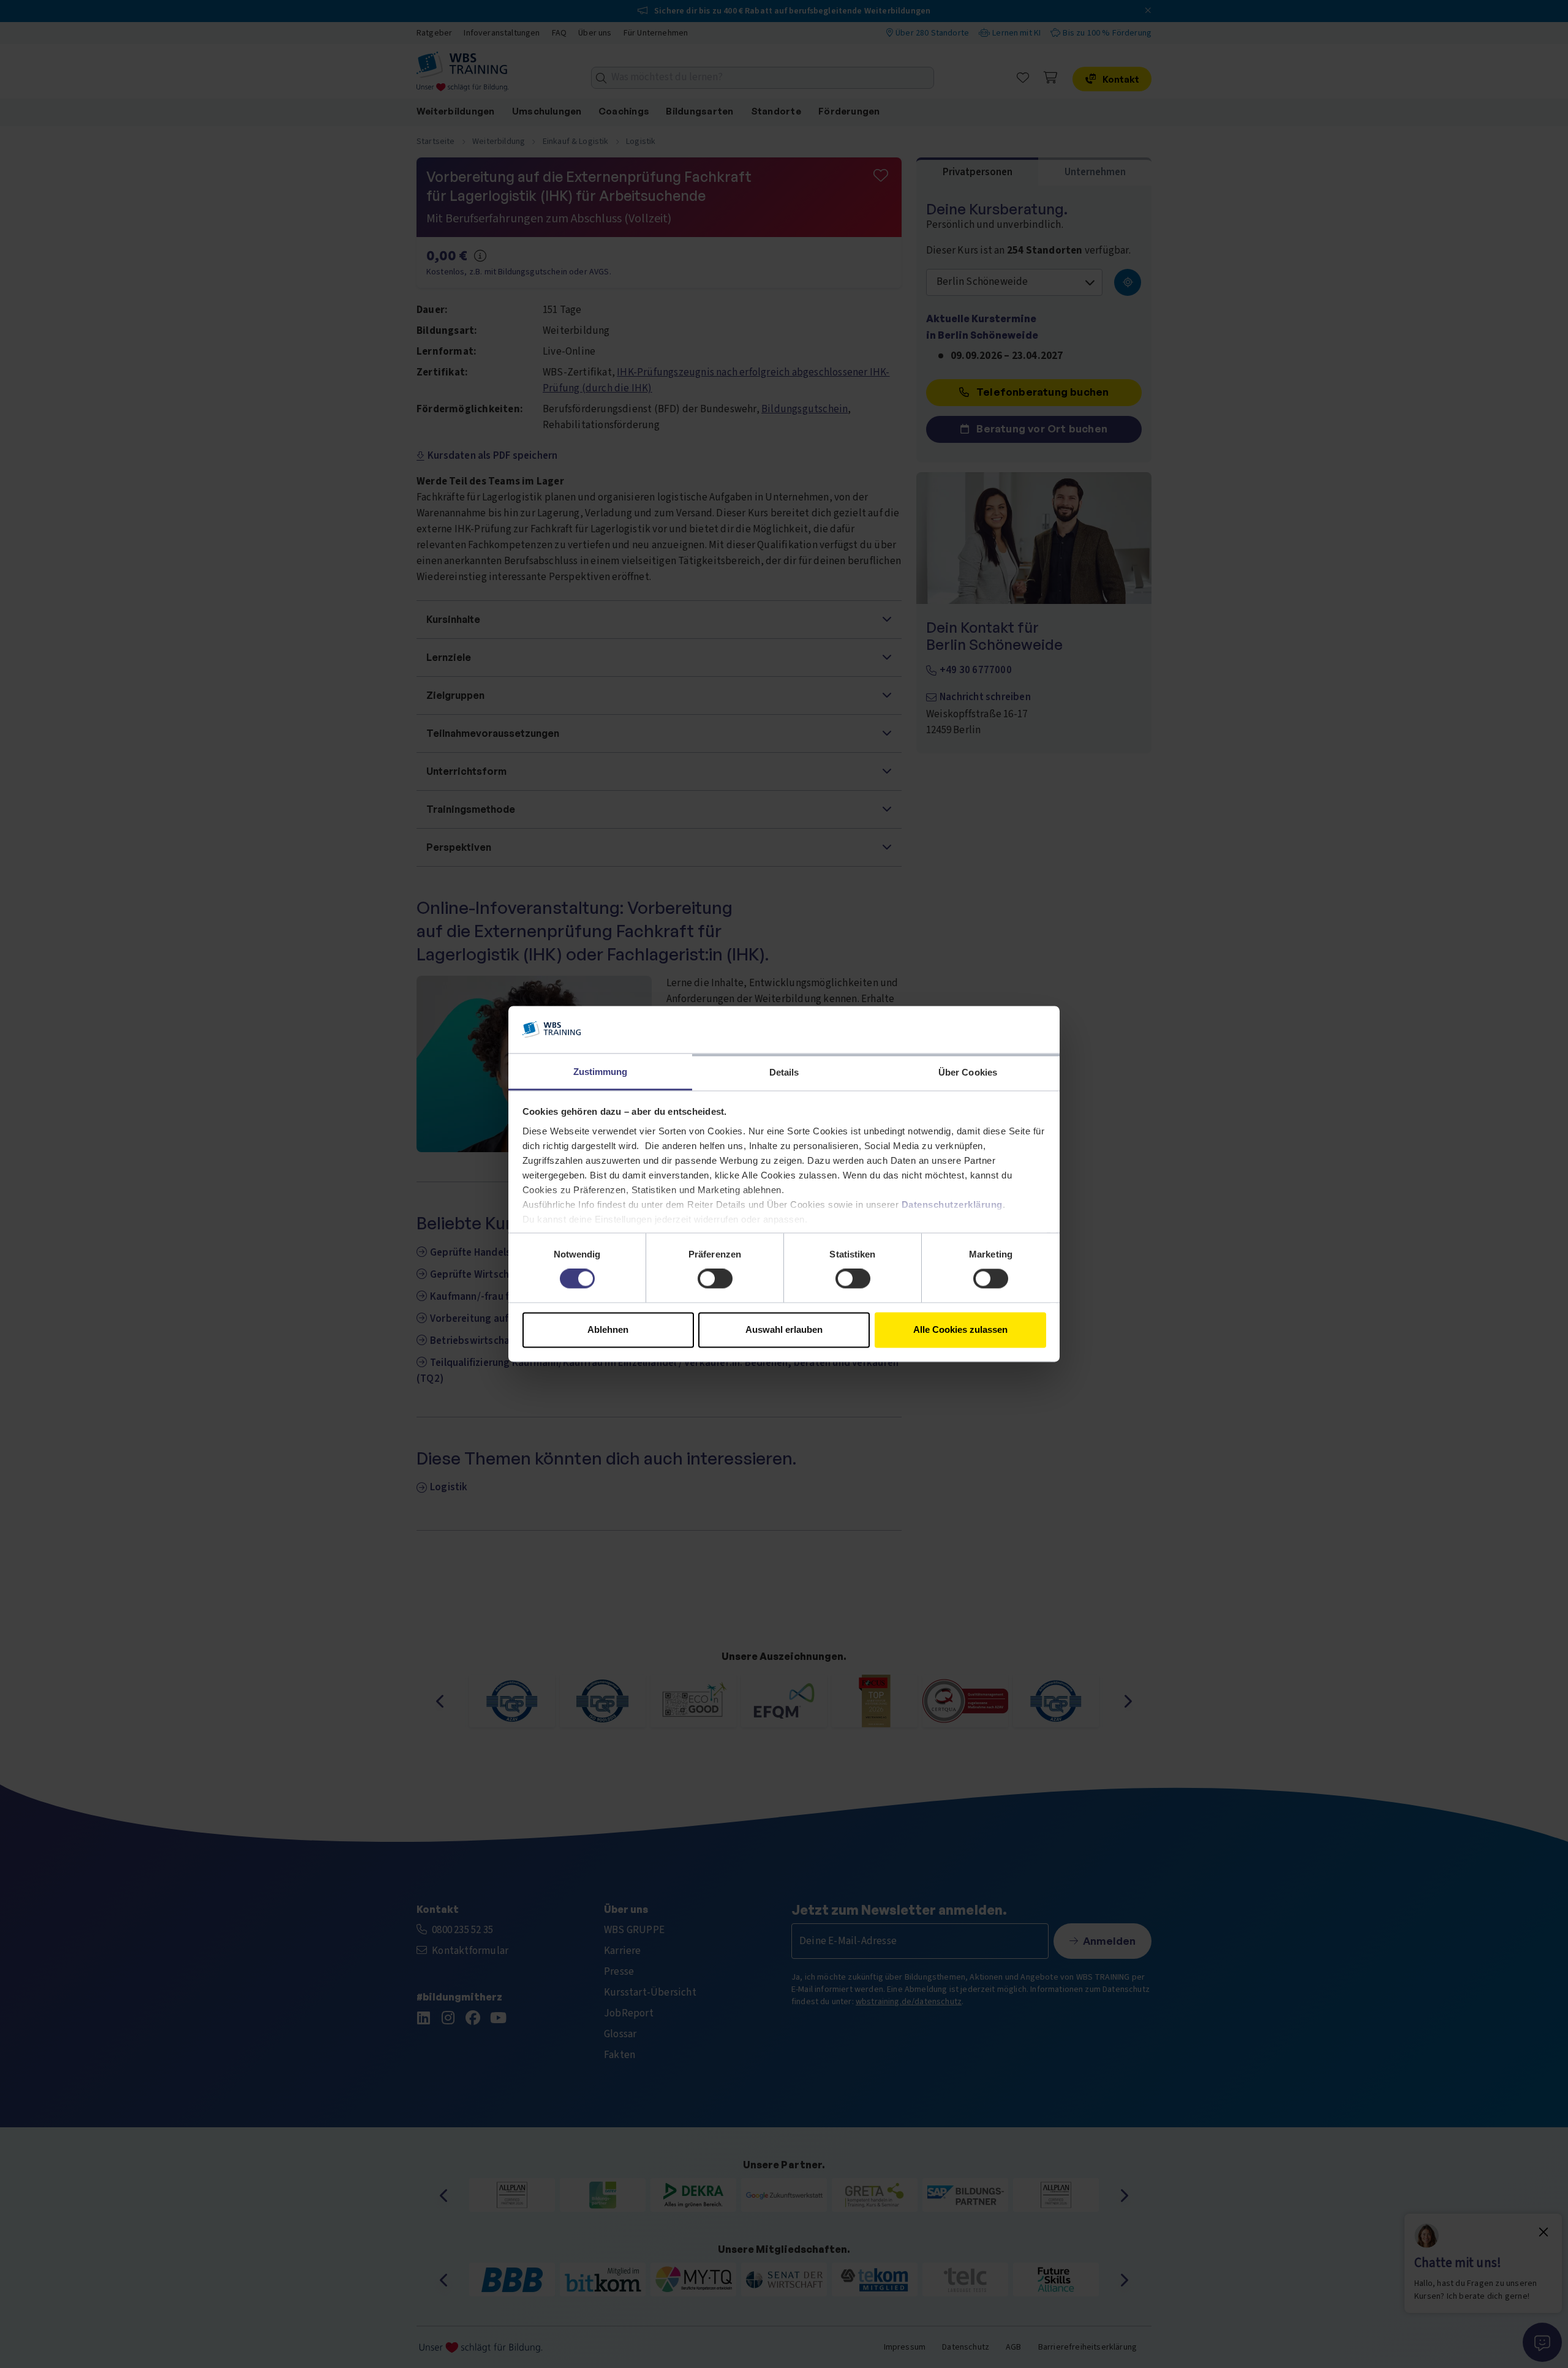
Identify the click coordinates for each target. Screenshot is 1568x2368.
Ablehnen (608, 1329)
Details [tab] (784, 1072)
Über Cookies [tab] (968, 1072)
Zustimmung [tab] (601, 1072)
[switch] (715, 1279)
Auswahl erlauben (784, 1329)
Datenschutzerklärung (952, 1205)
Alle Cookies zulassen (960, 1329)
